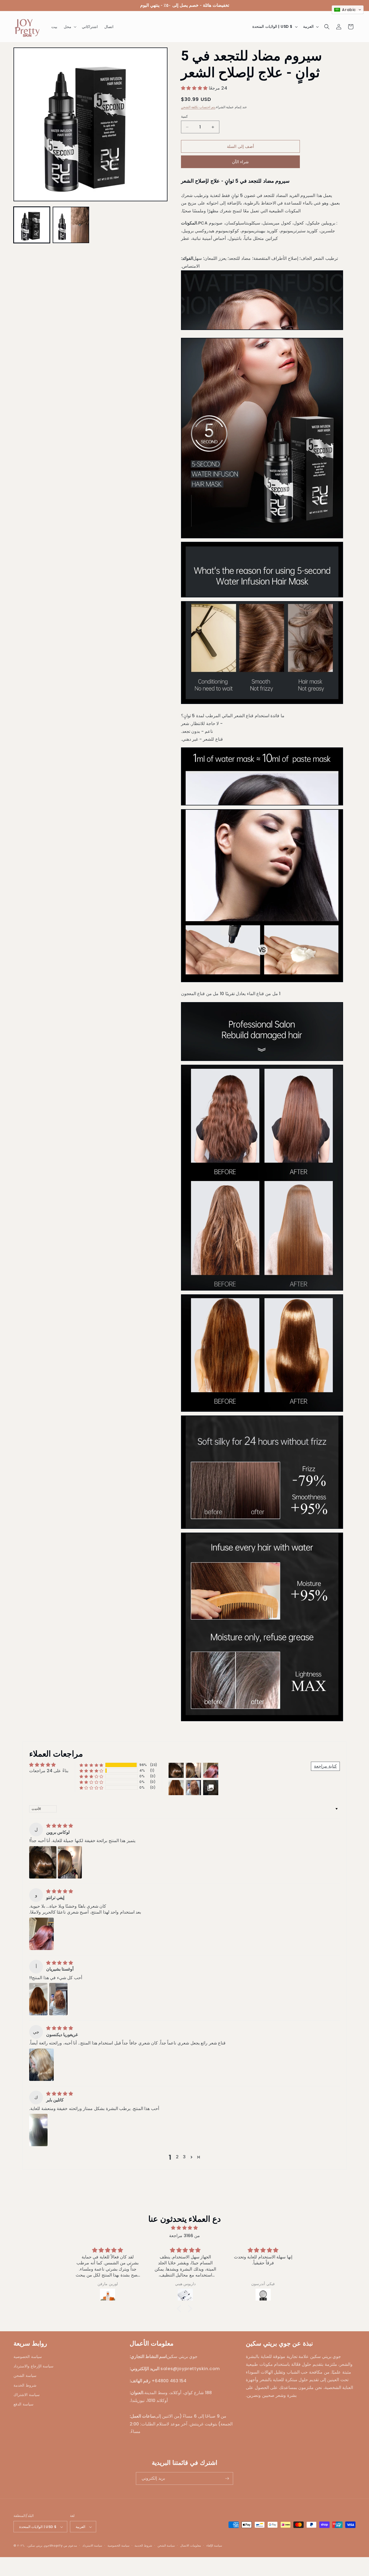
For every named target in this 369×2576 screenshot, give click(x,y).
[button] (70, 27)
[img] (60, 1826)
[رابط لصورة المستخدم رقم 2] (70, 1862)
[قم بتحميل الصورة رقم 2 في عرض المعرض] (71, 225)
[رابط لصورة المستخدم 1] (43, 1862)
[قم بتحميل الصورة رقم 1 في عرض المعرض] (32, 225)
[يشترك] (227, 2478)
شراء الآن (240, 162)
